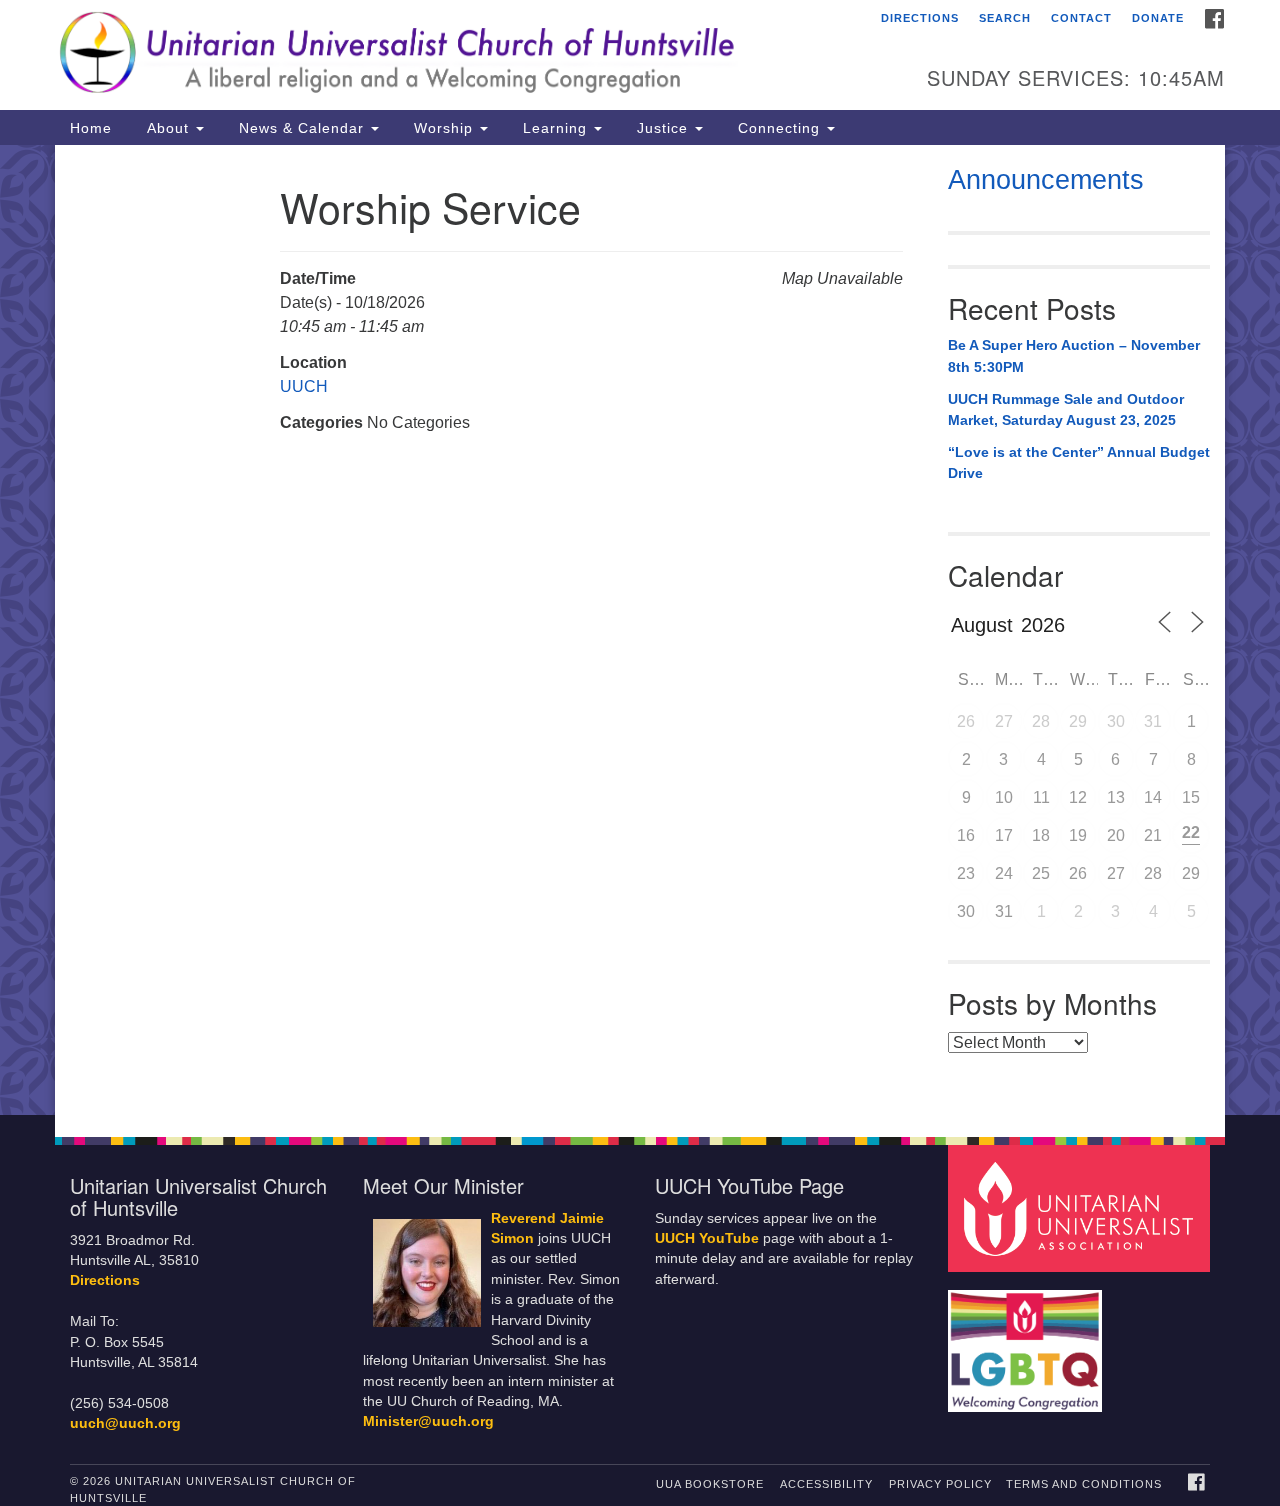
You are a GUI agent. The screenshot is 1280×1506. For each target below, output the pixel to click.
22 (1191, 832)
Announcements (1046, 180)
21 (1153, 835)
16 (966, 835)
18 (1041, 835)
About (168, 128)
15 (1191, 797)
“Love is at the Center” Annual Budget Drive (1079, 463)
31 (1153, 721)
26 (966, 721)
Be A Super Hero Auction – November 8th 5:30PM (1074, 356)
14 (1153, 797)
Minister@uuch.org (428, 1421)
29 (1078, 721)
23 (966, 873)
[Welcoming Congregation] (1028, 1341)
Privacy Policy (940, 1484)
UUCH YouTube (707, 1238)
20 (1116, 835)
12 (1078, 797)
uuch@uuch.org (125, 1423)
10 (1004, 797)
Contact (1081, 18)
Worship (443, 128)
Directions (920, 18)
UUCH (304, 386)
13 (1116, 797)
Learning (555, 128)
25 (1041, 873)
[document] (640, 630)
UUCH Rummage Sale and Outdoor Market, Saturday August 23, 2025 (1066, 410)
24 (1004, 873)
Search (1005, 18)
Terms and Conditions (1084, 1484)
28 (1041, 721)
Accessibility (826, 1484)
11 (1041, 797)
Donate (1158, 18)
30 (1116, 721)
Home (91, 128)
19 (1078, 835)
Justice (662, 128)
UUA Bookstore (710, 1484)
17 (1004, 835)
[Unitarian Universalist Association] (1082, 1207)
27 (1004, 721)
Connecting (779, 128)
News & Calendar (301, 128)
